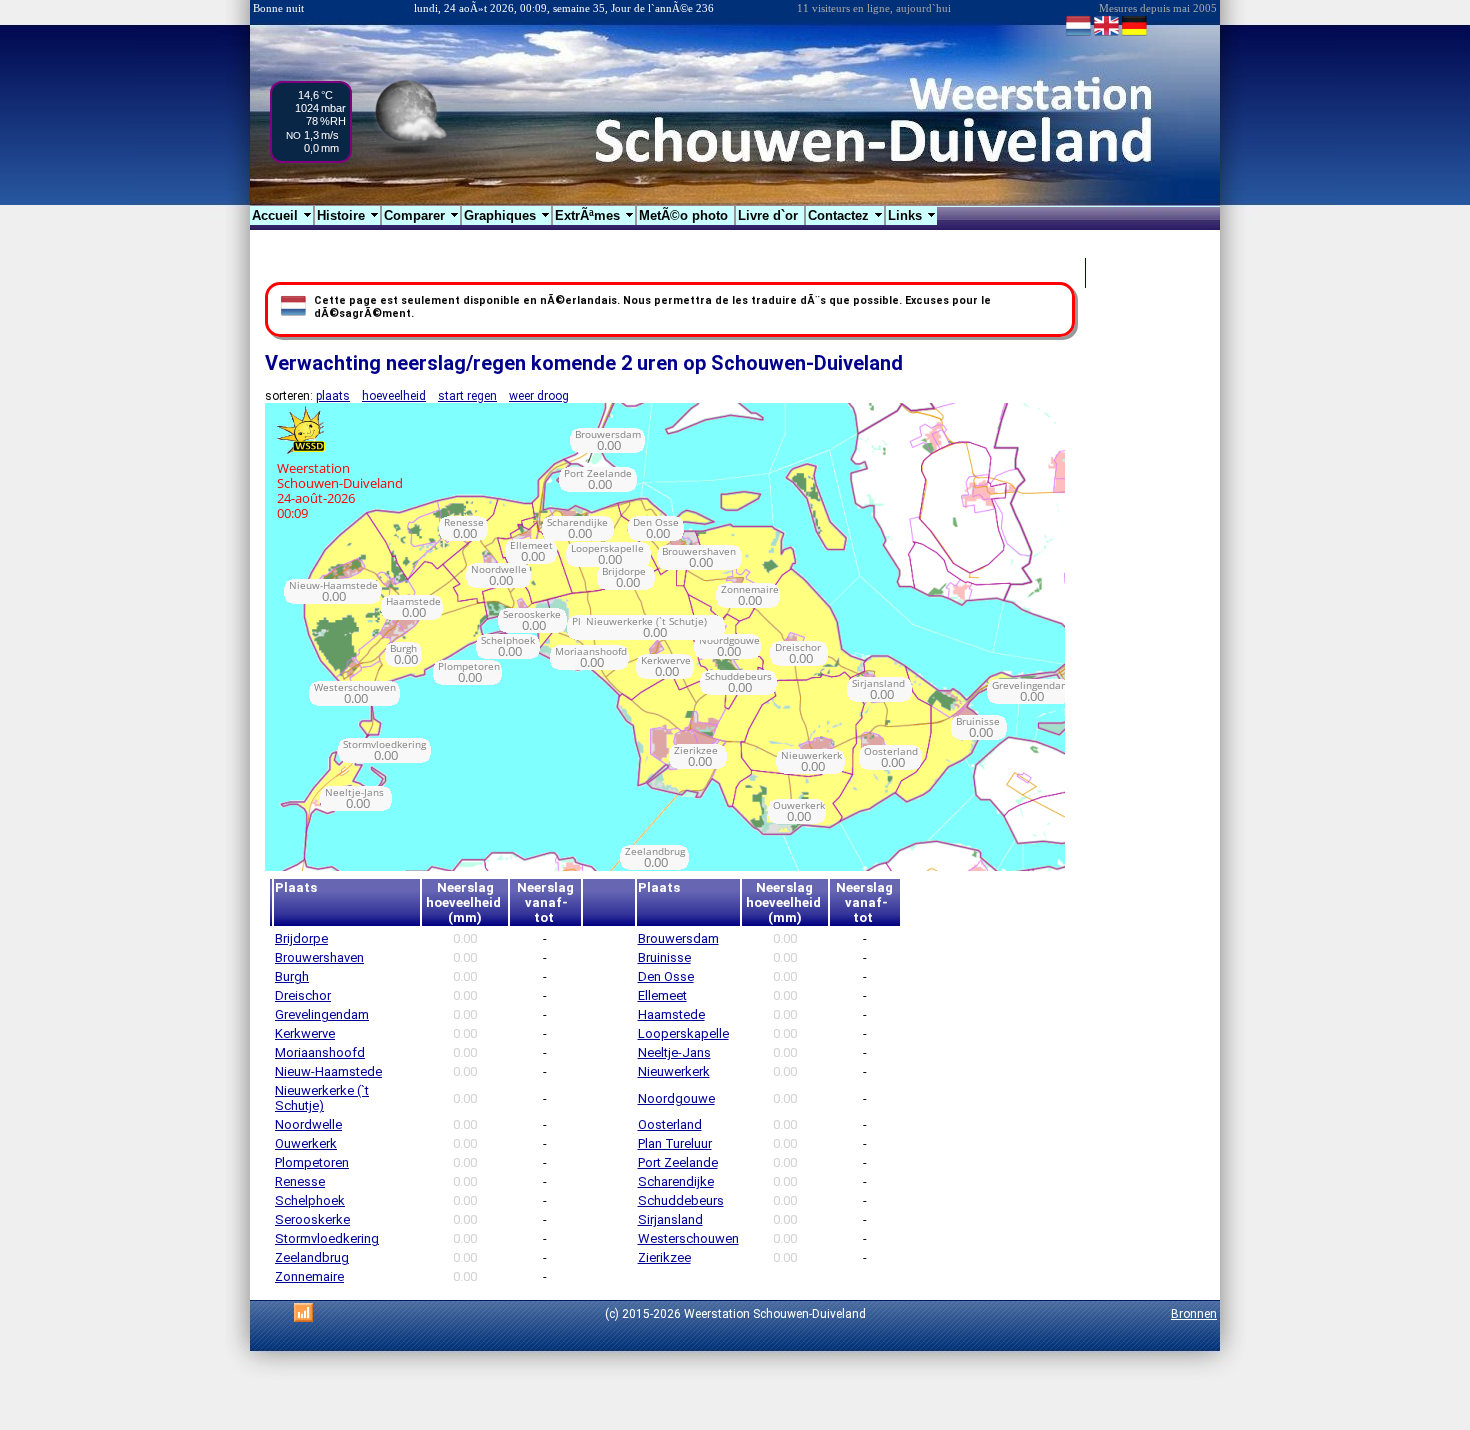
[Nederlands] (1078, 34)
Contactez (846, 215)
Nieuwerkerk (674, 1071)
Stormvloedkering (327, 1238)
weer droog (539, 396)
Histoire (348, 215)
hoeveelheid (394, 396)
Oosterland (670, 1124)
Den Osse (666, 976)
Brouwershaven (319, 957)
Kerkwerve (305, 1033)
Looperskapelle (683, 1033)
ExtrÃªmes (595, 215)
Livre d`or (770, 215)
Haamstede (671, 1014)
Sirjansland (670, 1219)
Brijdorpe (301, 938)
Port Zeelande (678, 1162)
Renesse (300, 1181)
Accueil (282, 215)
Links (912, 215)
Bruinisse (664, 957)
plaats (333, 396)
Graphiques (507, 215)
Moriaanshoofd (320, 1052)
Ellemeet (662, 995)
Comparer (422, 215)
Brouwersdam (678, 938)
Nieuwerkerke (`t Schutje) (322, 1098)
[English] (1106, 34)
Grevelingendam (322, 1014)
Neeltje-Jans (674, 1052)
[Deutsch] (1134, 34)
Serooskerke (312, 1219)
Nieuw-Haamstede (328, 1071)
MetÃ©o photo (685, 215)
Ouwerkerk (306, 1143)
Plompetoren (312, 1162)
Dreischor (303, 995)
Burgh (292, 976)
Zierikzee (664, 1257)
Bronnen (1194, 1314)
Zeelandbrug (312, 1257)
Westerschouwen (688, 1238)
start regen (467, 396)
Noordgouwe (676, 1098)
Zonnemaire (309, 1276)
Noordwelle (308, 1124)
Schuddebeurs (681, 1200)
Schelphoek (310, 1200)
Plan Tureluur (675, 1143)
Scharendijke (676, 1181)
